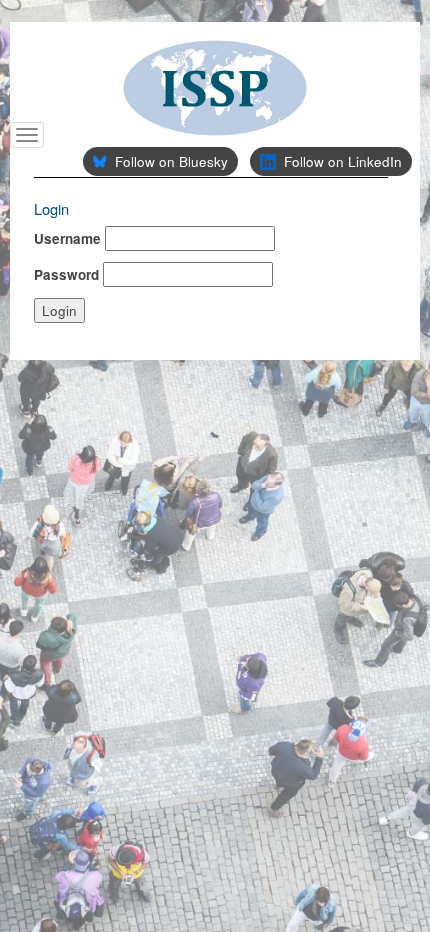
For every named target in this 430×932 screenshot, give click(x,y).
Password (66, 274)
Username (67, 238)
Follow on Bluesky (171, 161)
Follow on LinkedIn (343, 161)
